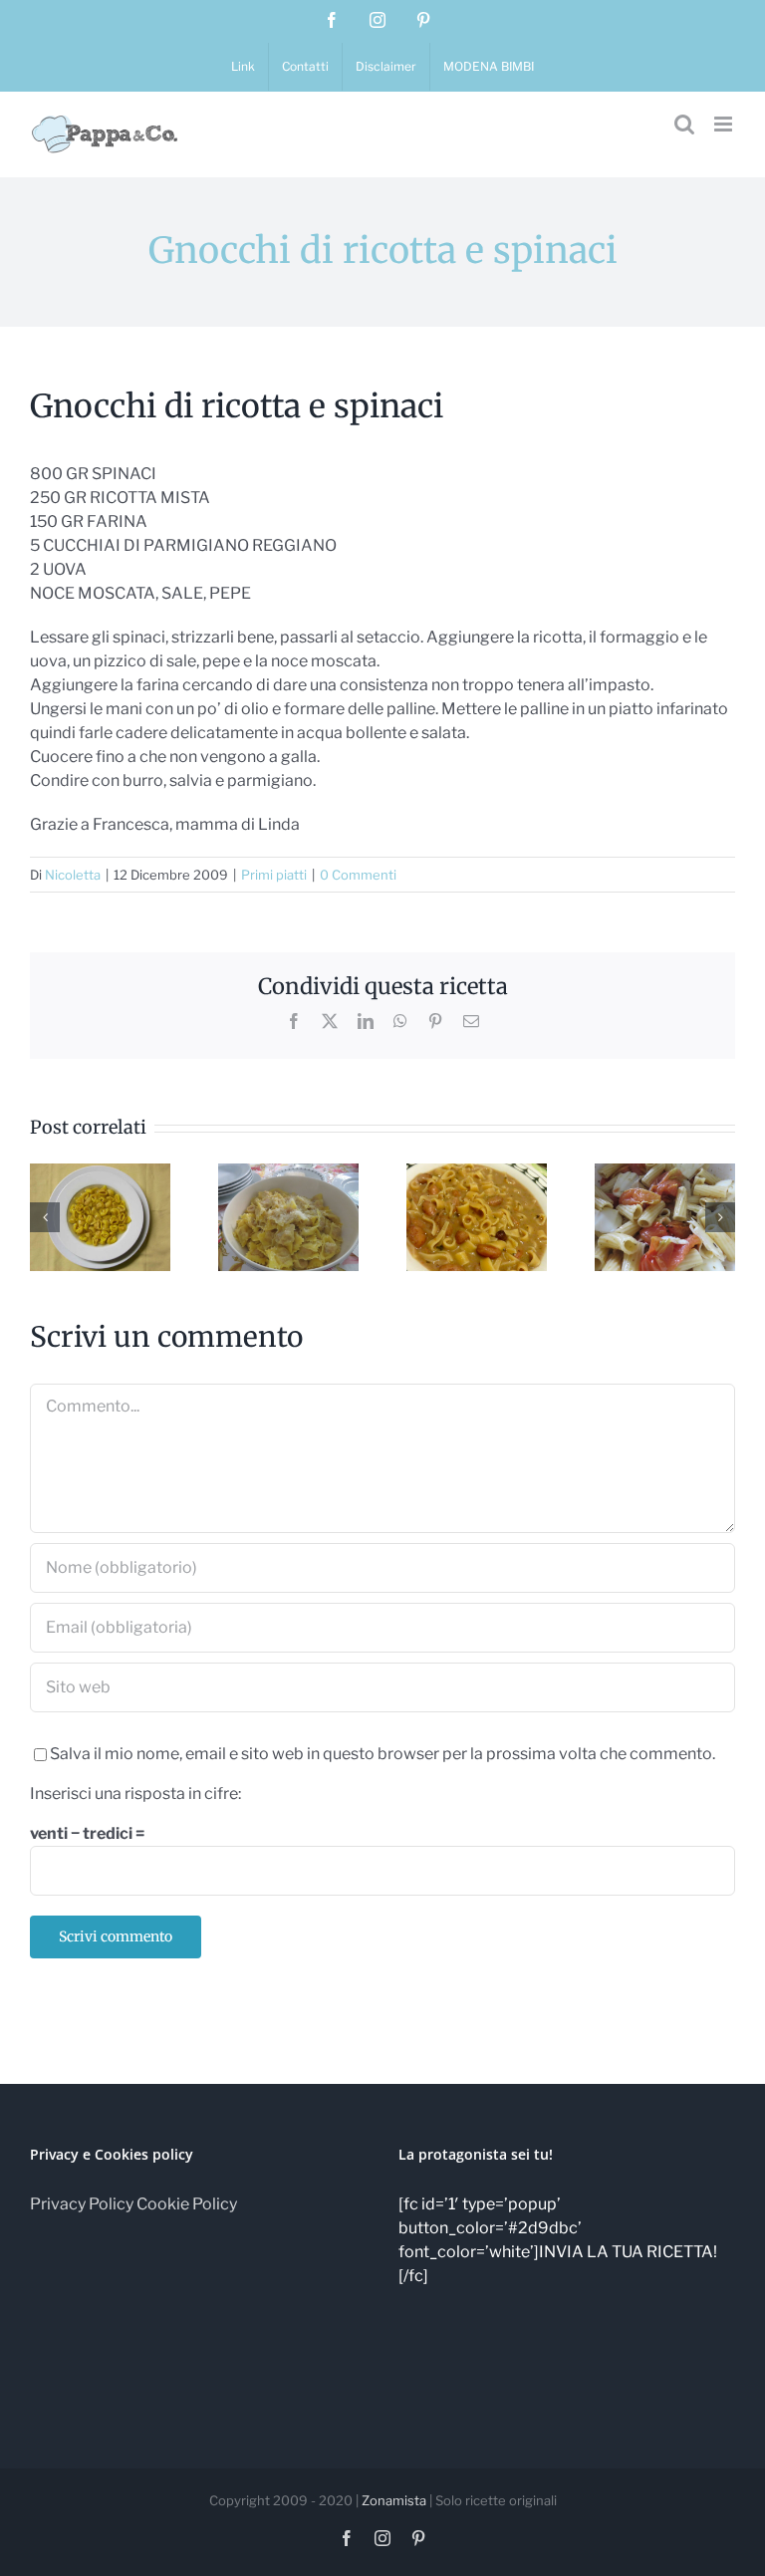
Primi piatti (274, 875)
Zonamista (394, 2500)
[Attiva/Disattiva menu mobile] (725, 124)
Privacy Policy (82, 2204)
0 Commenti (358, 875)
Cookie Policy (187, 2204)
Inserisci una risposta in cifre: (135, 1794)
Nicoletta (73, 875)
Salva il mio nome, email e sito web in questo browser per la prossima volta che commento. (382, 1754)
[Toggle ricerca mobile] (684, 124)
